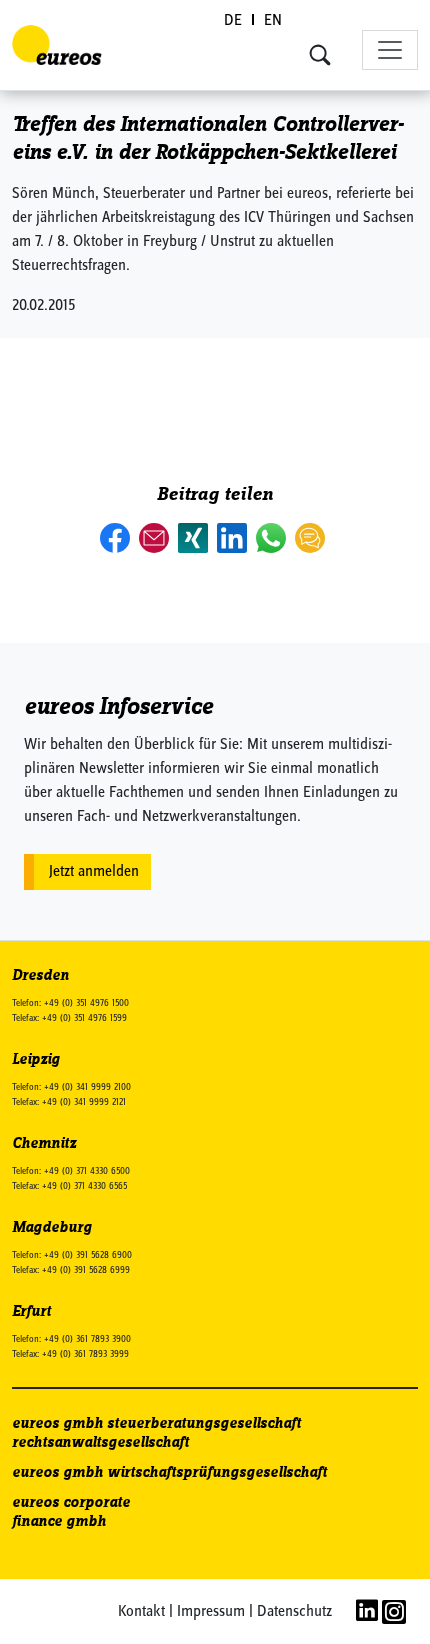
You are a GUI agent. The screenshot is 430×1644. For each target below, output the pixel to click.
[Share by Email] (156, 538)
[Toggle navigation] (390, 50)
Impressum (211, 1612)
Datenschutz (294, 1612)
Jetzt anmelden (94, 872)
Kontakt (141, 1612)
